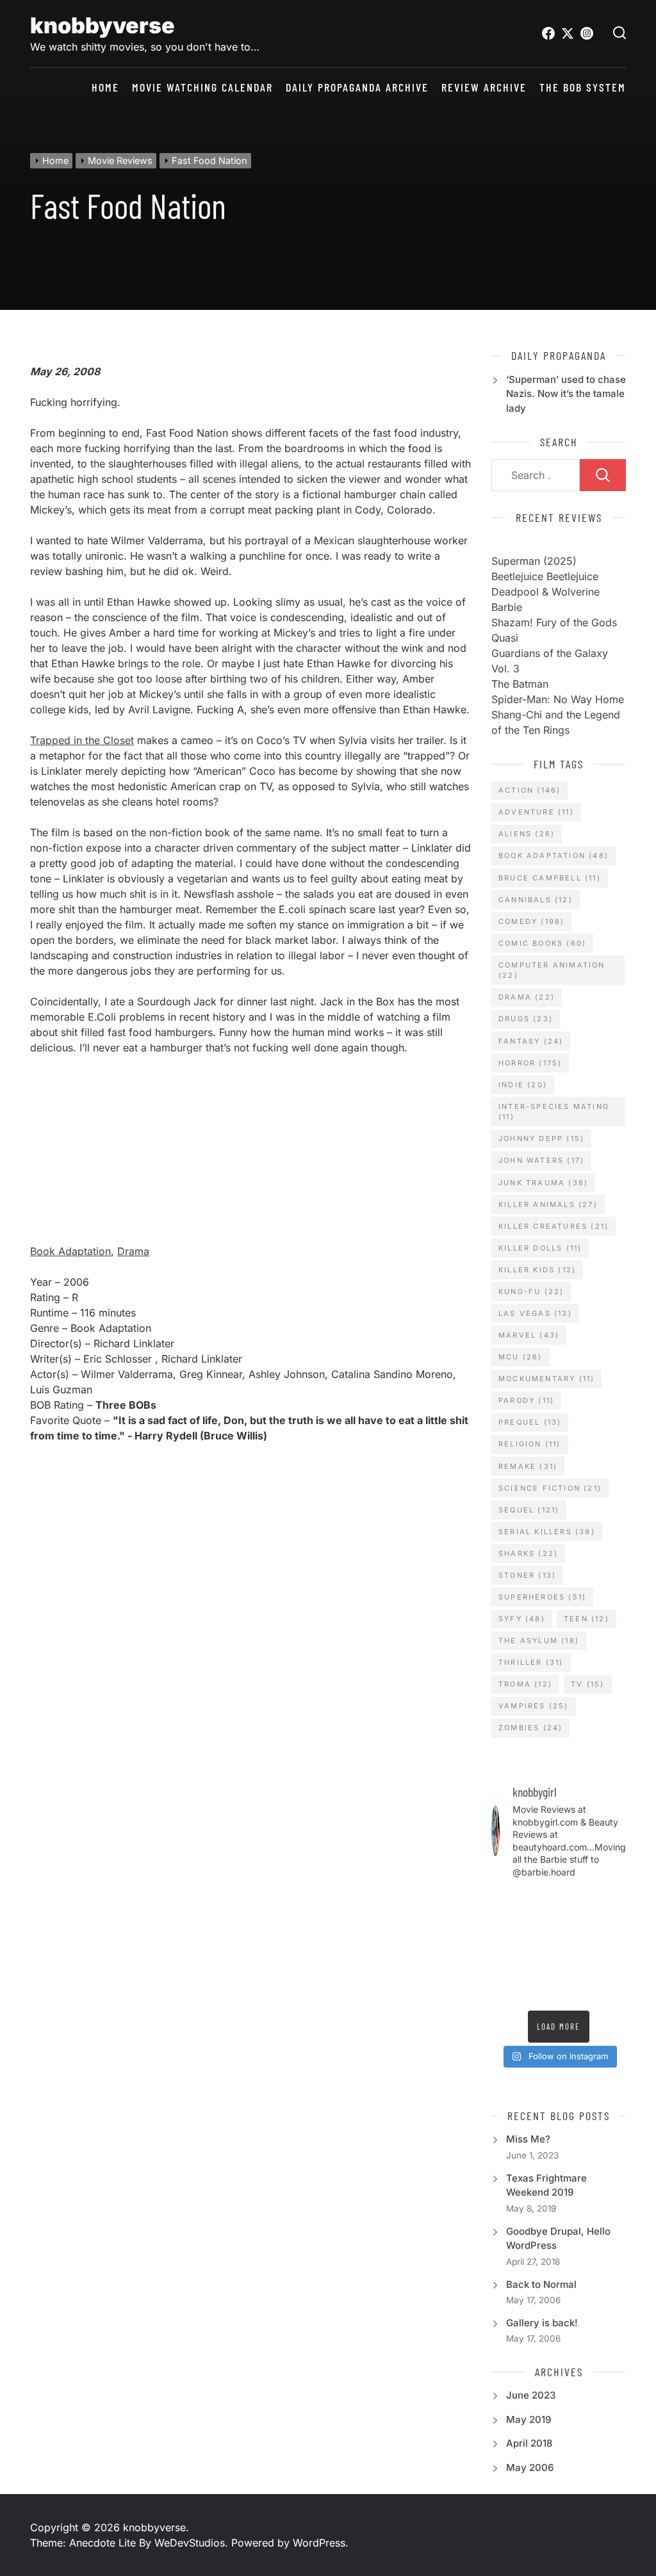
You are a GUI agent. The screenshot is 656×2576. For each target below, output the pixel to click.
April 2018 (529, 2443)
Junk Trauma (543, 1183)
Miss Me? (528, 2139)
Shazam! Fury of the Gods (554, 622)
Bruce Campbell (550, 878)
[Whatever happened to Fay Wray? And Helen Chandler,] (506, 1969)
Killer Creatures (553, 1226)
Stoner (527, 1575)
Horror (530, 1063)
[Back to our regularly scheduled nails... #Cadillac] (541, 1924)
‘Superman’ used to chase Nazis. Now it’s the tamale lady (566, 394)
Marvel (529, 1335)
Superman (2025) (534, 561)
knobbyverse (102, 25)
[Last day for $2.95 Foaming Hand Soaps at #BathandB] (611, 1902)
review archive (484, 87)
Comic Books (542, 943)
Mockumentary (546, 1379)
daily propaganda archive (357, 87)
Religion (530, 1444)
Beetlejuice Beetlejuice (545, 576)
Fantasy (531, 1041)
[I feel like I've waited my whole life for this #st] (541, 1992)
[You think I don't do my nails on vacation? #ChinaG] (506, 1947)
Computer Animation (552, 970)
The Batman (520, 684)
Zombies (530, 1728)
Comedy (531, 921)
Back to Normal (541, 2284)
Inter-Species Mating (554, 1112)
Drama (133, 1251)
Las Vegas (535, 1313)
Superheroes (542, 1597)
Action (529, 790)
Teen (586, 1619)
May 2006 (530, 2467)
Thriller (531, 1662)
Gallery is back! (542, 2323)
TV (587, 1684)
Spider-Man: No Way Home (558, 699)
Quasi (505, 638)
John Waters (541, 1160)
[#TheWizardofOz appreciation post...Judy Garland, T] (611, 1969)
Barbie (507, 607)
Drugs (526, 1019)
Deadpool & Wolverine (545, 592)
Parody (526, 1400)
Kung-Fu (531, 1292)
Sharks (528, 1553)
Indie (523, 1085)
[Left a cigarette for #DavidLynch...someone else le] (506, 1992)
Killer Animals (548, 1204)
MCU (521, 1357)
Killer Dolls (540, 1248)
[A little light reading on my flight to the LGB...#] (576, 1992)
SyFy (522, 1619)
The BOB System (583, 87)
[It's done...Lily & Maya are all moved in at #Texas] (506, 1924)
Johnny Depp (541, 1138)
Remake (528, 1466)
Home (105, 87)
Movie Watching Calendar (202, 87)
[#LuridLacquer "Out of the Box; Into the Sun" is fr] (611, 1992)
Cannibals (536, 900)
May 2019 (529, 2419)
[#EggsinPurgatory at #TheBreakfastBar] (541, 1947)
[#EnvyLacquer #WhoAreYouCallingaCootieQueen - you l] (541, 1902)
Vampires (534, 1706)
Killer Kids (537, 1270)
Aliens (527, 834)
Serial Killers (547, 1532)
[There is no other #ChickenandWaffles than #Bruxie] (611, 1947)
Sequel (529, 1510)
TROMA (525, 1684)
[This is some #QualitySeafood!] (576, 1947)
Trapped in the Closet (82, 740)
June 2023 (531, 2395)
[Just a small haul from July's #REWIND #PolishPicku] (576, 1924)
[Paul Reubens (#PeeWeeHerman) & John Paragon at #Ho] (576, 1969)
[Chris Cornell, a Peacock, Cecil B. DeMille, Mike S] (541, 1969)
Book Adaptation (70, 1251)
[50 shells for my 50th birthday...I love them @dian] (611, 1924)
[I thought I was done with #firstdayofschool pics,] (506, 1902)
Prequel (530, 1422)
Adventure (536, 812)
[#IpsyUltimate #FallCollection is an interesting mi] (576, 1902)
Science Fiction (550, 1488)
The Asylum (539, 1640)
